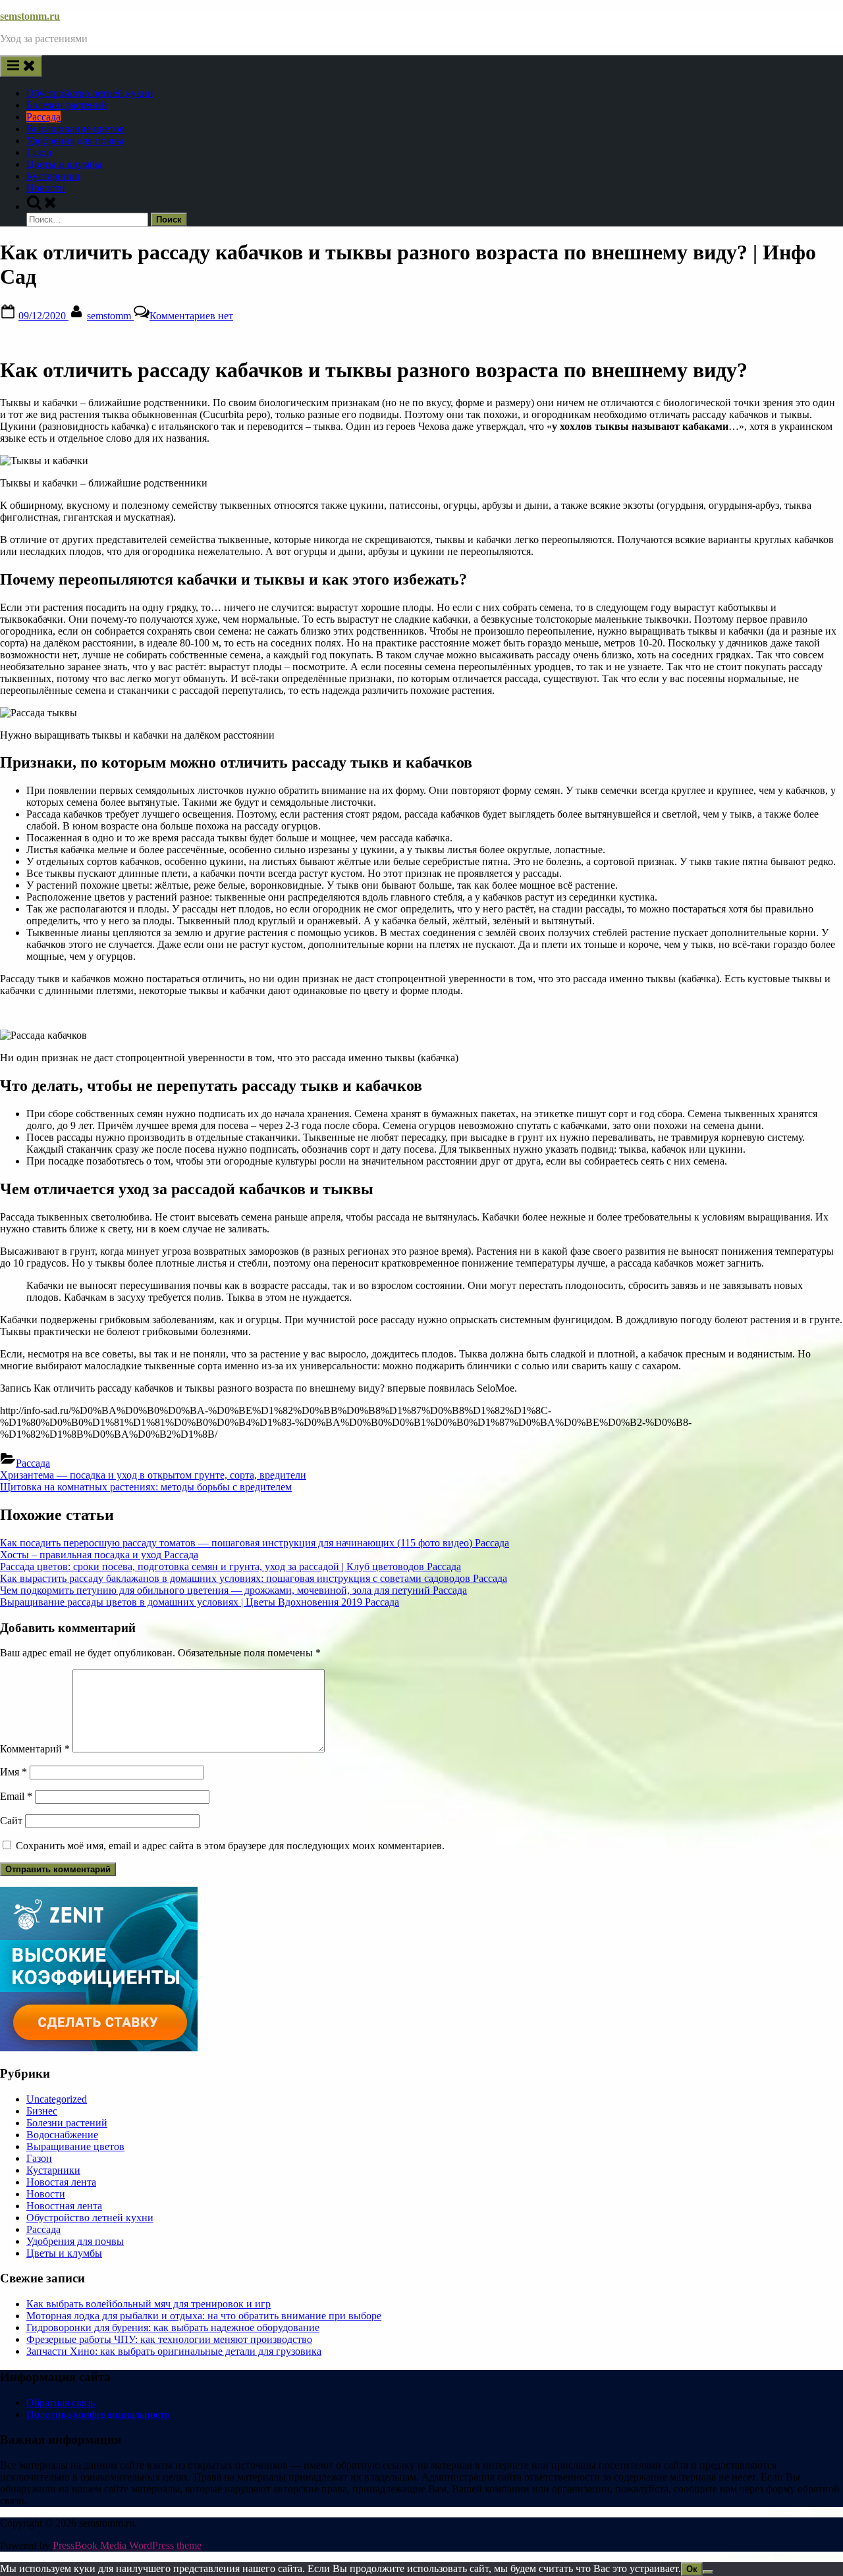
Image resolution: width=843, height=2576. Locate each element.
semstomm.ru (30, 16)
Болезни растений (67, 105)
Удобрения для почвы (75, 141)
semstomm (110, 316)
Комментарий (35, 1749)
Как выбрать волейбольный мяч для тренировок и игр (149, 2304)
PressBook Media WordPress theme (127, 2545)
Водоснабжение (62, 2135)
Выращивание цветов (75, 129)
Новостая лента (61, 2182)
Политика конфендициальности (98, 2414)
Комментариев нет (191, 316)
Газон (39, 152)
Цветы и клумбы (64, 164)
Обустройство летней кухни (90, 93)
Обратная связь (61, 2403)
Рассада (43, 117)
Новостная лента (64, 2206)
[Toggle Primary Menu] (21, 66)
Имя (14, 1772)
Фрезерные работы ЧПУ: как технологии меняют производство (169, 2339)
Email (16, 1796)
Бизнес (42, 2111)
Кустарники (53, 176)
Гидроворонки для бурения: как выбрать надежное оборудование (173, 2327)
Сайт (11, 1821)
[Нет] (708, 2572)
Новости (46, 188)
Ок (692, 2569)
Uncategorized (57, 2099)
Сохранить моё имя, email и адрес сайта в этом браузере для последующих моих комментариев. (230, 1846)
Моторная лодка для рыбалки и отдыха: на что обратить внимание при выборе (204, 2316)
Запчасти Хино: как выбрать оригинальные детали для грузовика (174, 2351)
